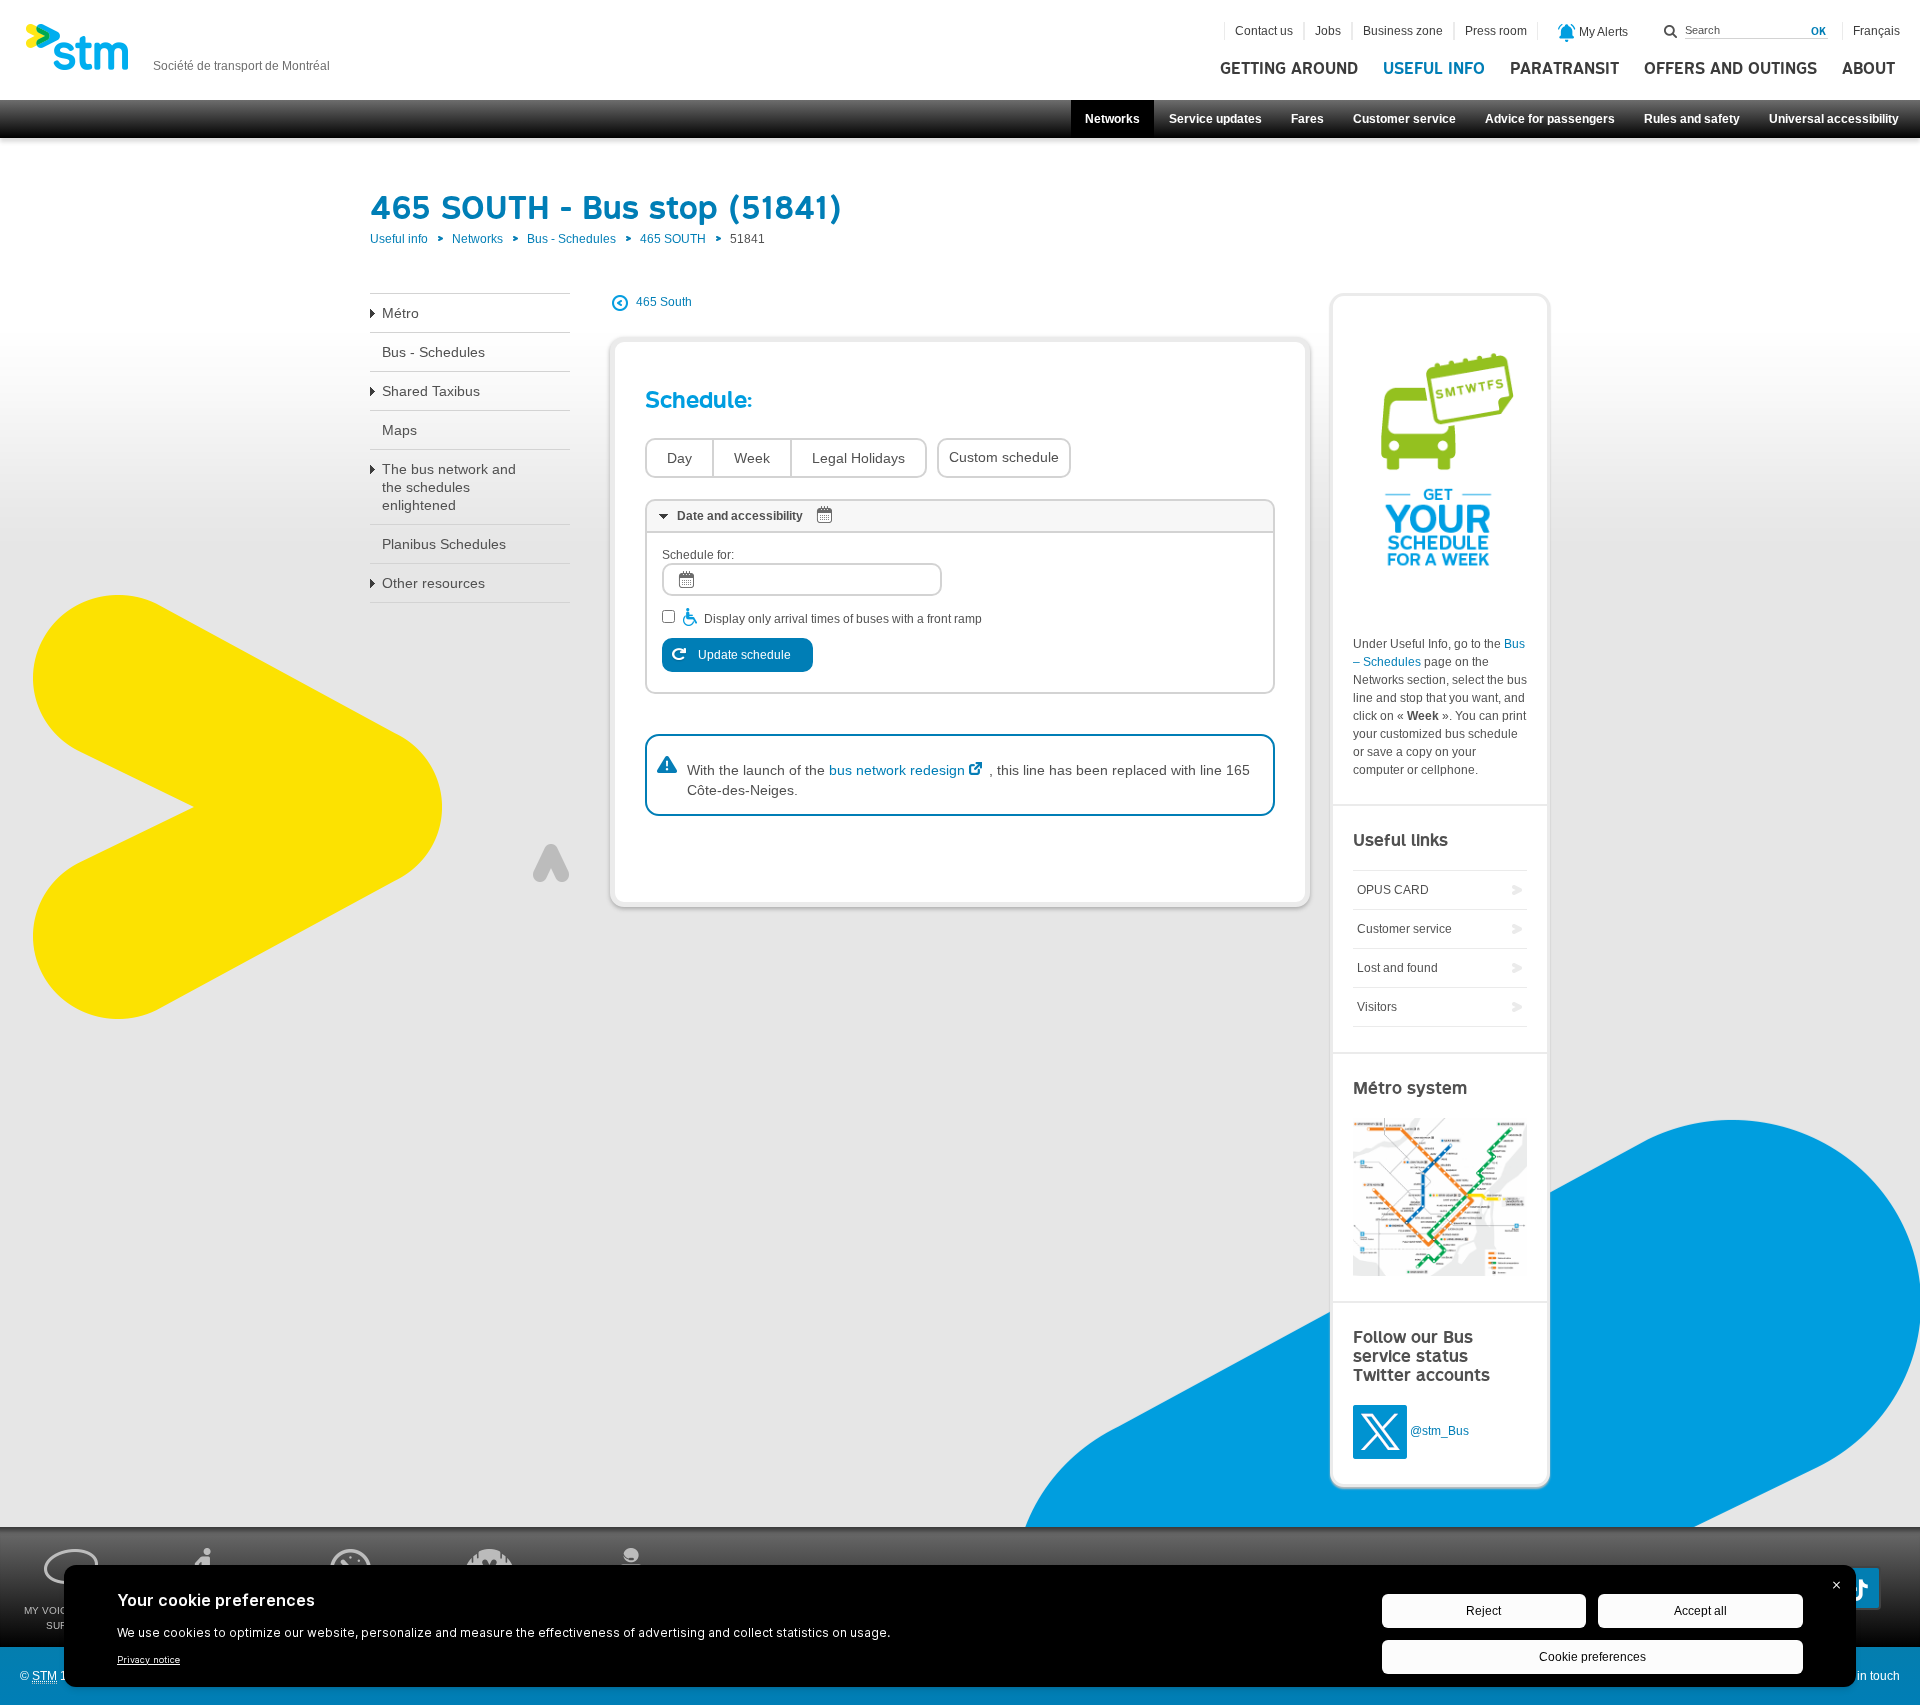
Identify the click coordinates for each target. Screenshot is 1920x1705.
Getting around (1289, 69)
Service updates (1215, 119)
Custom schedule (1004, 457)
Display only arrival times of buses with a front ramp (843, 619)
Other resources (433, 583)
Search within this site (1671, 31)
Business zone (1403, 31)
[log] (802, 579)
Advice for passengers (1550, 119)
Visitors (1377, 1007)
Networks (1112, 119)
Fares (1307, 119)
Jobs (1328, 31)
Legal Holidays (858, 458)
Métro (400, 313)
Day (679, 458)
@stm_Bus (1439, 1431)
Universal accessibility (1834, 119)
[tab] (960, 516)
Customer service (1404, 119)
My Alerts (1602, 32)
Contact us (1264, 31)
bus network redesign (897, 770)
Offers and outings (1730, 69)
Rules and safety (1692, 119)
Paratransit (1564, 69)
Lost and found (1397, 968)
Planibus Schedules (444, 544)
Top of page (551, 863)
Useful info (1434, 69)
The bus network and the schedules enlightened (449, 487)
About (1868, 69)
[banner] (177, 53)
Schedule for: (698, 555)
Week (752, 458)
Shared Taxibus (431, 391)
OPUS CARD (1393, 890)
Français (1876, 31)
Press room (1496, 31)
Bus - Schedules (571, 239)
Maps (399, 430)
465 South (664, 302)
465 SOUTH (673, 239)
